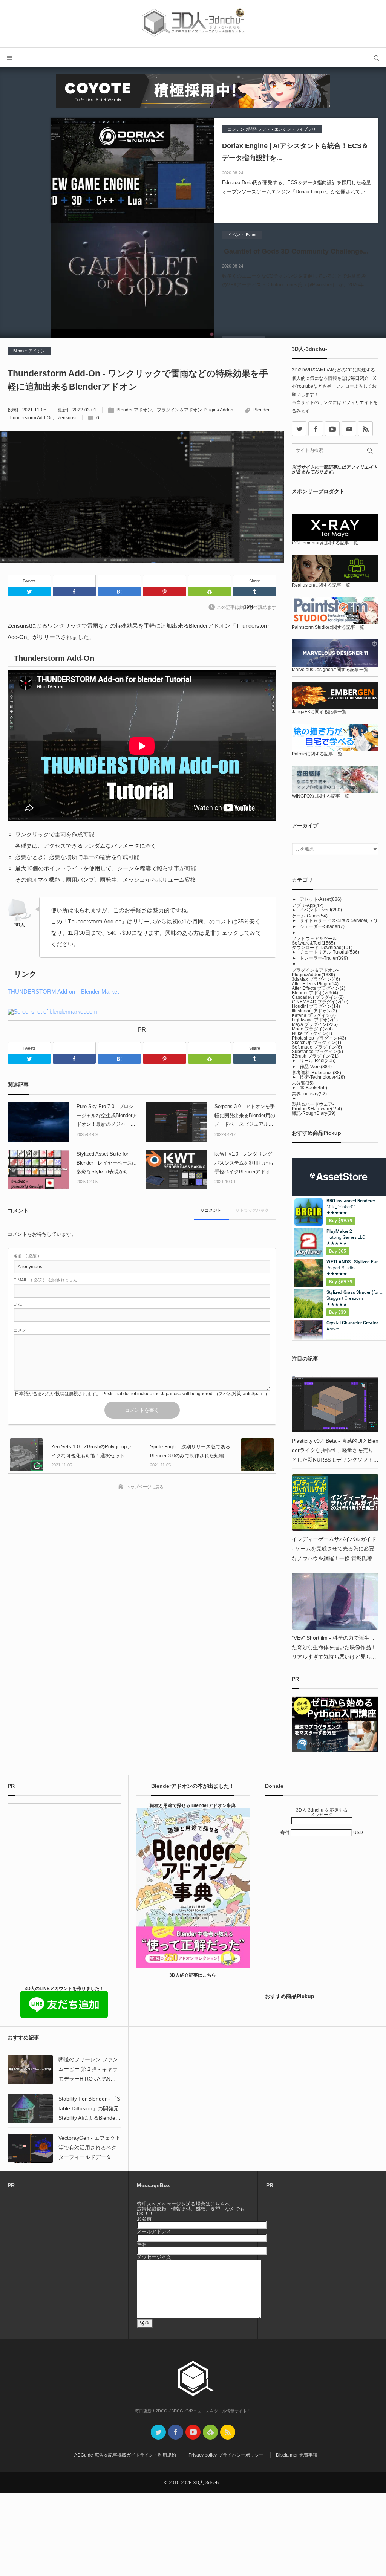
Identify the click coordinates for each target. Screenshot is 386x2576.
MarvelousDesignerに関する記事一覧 (330, 670)
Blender (261, 410)
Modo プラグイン (312, 1029)
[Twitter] (29, 592)
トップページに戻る (145, 1487)
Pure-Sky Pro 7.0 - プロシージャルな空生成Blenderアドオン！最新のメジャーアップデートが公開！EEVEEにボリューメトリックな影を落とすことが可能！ (107, 1116)
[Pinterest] (165, 581)
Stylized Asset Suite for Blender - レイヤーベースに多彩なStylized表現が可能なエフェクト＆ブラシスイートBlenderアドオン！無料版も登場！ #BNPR (107, 1163)
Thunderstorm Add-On (30, 418)
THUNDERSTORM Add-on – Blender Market (63, 991)
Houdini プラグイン (316, 1006)
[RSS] (365, 429)
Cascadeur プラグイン (318, 997)
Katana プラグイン (314, 1015)
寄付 (286, 1833)
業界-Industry (309, 1094)
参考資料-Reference (316, 1073)
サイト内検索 (377, 57)
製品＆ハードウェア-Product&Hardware (317, 1107)
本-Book (313, 1088)
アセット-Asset (321, 899)
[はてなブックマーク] (119, 581)
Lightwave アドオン (315, 1020)
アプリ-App (308, 905)
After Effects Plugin (315, 984)
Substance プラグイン (317, 1052)
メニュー (9, 57)
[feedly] (210, 2432)
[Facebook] (74, 581)
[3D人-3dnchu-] (193, 24)
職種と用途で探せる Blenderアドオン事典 (193, 1805)
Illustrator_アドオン (314, 1011)
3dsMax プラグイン (316, 979)
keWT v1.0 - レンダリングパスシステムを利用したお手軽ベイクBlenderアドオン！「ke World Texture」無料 (245, 1163)
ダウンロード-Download (322, 948)
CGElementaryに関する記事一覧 (325, 543)
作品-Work (316, 1067)
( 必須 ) (26, 1256)
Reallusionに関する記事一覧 (321, 585)
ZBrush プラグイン (315, 1056)
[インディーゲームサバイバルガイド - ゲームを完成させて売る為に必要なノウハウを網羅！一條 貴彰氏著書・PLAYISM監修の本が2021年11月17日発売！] (335, 1503)
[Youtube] (332, 429)
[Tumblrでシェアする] (255, 592)
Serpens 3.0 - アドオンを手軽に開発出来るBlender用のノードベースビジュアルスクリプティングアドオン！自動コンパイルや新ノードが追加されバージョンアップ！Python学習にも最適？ (245, 1116)
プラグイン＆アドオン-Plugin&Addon (195, 410)
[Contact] (349, 429)
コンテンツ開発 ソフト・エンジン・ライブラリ (272, 129)
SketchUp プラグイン (316, 1043)
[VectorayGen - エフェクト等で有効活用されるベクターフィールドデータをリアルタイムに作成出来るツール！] (30, 2148)
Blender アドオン (29, 351)
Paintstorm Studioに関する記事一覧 (328, 627)
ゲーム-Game (310, 916)
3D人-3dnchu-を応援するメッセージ (322, 1812)
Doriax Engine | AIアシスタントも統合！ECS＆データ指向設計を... (295, 152)
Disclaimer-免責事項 (297, 2455)
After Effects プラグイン (319, 988)
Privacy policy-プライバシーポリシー (226, 2455)
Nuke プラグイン (312, 1033)
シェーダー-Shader (322, 926)
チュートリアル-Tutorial (329, 952)
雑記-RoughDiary (314, 1113)
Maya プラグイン (315, 1024)
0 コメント (211, 1210)
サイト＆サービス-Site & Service (338, 920)
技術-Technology (322, 1077)
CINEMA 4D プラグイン (320, 1002)
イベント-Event (242, 235)
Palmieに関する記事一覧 (317, 754)
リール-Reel (318, 1061)
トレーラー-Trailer (324, 958)
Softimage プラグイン (317, 1047)
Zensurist (67, 418)
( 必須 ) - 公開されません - (47, 1280)
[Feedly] (210, 581)
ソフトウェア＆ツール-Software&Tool (315, 941)
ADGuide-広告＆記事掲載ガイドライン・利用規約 (125, 2455)
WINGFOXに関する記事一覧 (320, 796)
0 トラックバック (253, 1210)
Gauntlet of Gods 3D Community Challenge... (295, 251)
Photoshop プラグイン (319, 1038)
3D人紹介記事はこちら (193, 1975)
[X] (299, 429)
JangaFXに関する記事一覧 (319, 712)
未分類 (303, 1083)
